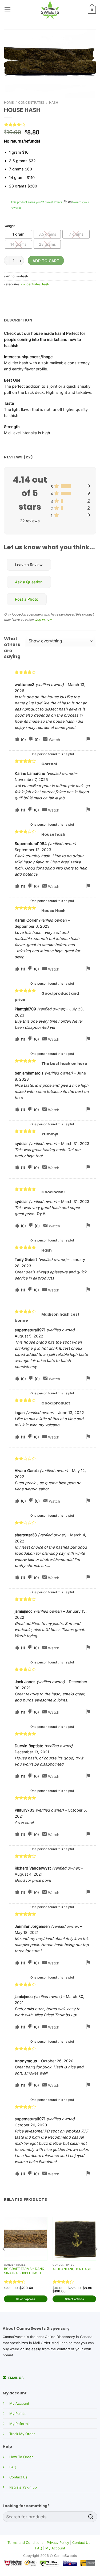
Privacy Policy (58, 2542)
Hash (54, 103)
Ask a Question (29, 582)
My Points (17, 2414)
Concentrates (31, 103)
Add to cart (46, 261)
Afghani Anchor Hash (72, 2269)
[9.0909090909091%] (62, 501)
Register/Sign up (23, 2487)
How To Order (21, 2457)
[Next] (96, 2259)
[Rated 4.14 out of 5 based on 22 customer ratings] (50, 124)
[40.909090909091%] (66, 486)
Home (9, 103)
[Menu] (8, 9)
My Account (19, 2403)
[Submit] (91, 2517)
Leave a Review (29, 565)
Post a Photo (27, 599)
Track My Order (22, 2434)
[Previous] (4, 2259)
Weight (10, 226)
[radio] (18, 234)
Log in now (43, 619)
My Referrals (20, 2424)
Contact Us (18, 2477)
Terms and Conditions (25, 2542)
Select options (26, 2299)
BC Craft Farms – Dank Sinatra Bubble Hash (24, 2271)
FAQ (13, 2467)
